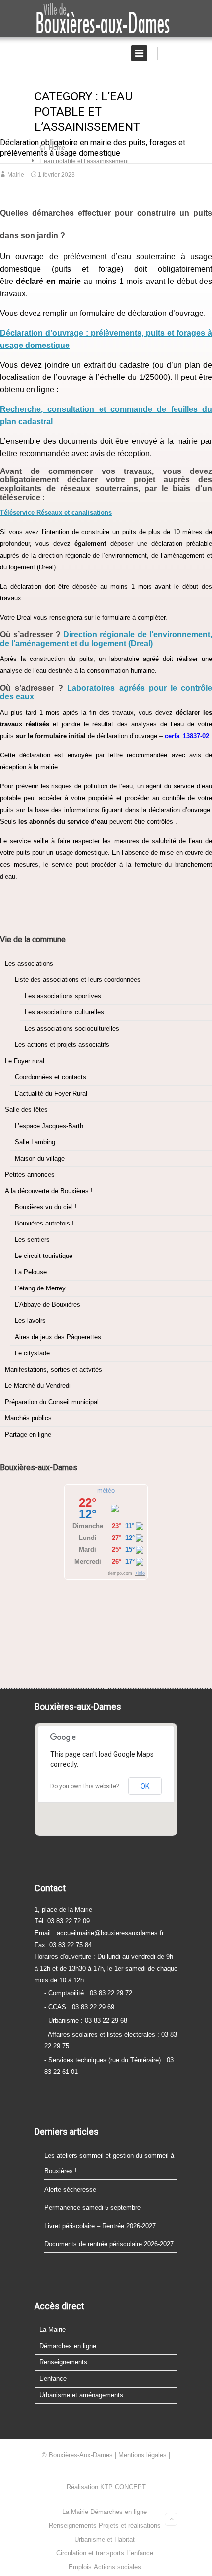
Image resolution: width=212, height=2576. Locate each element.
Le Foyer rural (25, 1061)
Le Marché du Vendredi (38, 1386)
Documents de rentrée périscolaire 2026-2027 (109, 2244)
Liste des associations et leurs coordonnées (78, 980)
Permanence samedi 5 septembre (92, 2208)
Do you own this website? (85, 1786)
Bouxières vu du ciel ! (46, 1207)
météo (106, 1491)
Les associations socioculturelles (72, 1028)
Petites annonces (30, 1175)
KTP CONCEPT (123, 2487)
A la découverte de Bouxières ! (49, 1191)
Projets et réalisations (130, 2526)
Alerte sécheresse (70, 2189)
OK (145, 1786)
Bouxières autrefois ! (44, 1223)
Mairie (16, 175)
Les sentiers (32, 1240)
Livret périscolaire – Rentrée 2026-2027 (100, 2226)
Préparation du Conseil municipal (52, 1402)
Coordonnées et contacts (51, 1077)
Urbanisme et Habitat (105, 2539)
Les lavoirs (30, 1321)
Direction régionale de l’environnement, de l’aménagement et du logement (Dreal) (106, 639)
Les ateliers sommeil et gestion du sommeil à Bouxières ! (109, 2163)
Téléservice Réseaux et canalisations (56, 513)
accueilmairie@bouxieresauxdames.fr (110, 1933)
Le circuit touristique (44, 1256)
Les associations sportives (63, 996)
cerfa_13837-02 (187, 736)
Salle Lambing (35, 1142)
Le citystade (32, 1353)
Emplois (80, 2567)
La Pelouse (31, 1272)
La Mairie (53, 2330)
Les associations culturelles (64, 1012)
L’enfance (53, 2378)
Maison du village (40, 1158)
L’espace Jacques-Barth (49, 1126)
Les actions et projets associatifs (62, 1045)
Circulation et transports (90, 2553)
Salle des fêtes (26, 1110)
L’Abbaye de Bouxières (48, 1304)
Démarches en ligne (68, 2346)
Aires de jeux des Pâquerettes (58, 1337)
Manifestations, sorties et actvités (53, 1369)
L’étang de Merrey (40, 1288)
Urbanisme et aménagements (81, 2395)
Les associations (29, 963)
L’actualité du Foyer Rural (51, 1093)
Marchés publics (28, 1418)
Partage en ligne (28, 1434)
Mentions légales (142, 2455)
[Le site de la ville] (106, 19)
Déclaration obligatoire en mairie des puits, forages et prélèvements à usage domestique (93, 148)
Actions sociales (117, 2567)
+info (140, 1573)
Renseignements (63, 2362)
